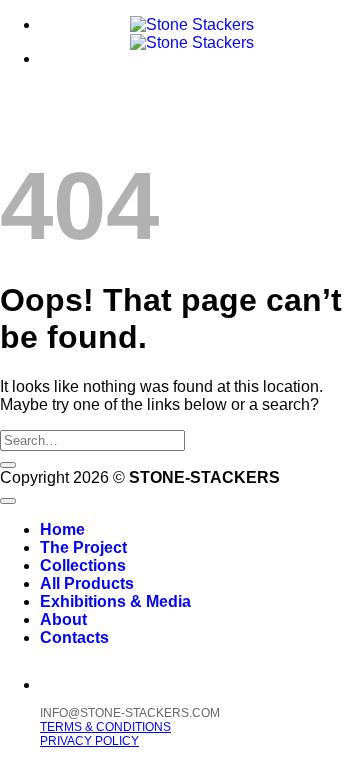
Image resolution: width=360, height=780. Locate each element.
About (63, 619)
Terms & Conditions (105, 727)
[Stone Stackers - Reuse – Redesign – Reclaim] (192, 33)
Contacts (74, 637)
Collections (83, 565)
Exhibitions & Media (115, 601)
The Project (83, 547)
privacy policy (89, 741)
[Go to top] (8, 501)
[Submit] (8, 465)
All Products (87, 583)
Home (62, 529)
